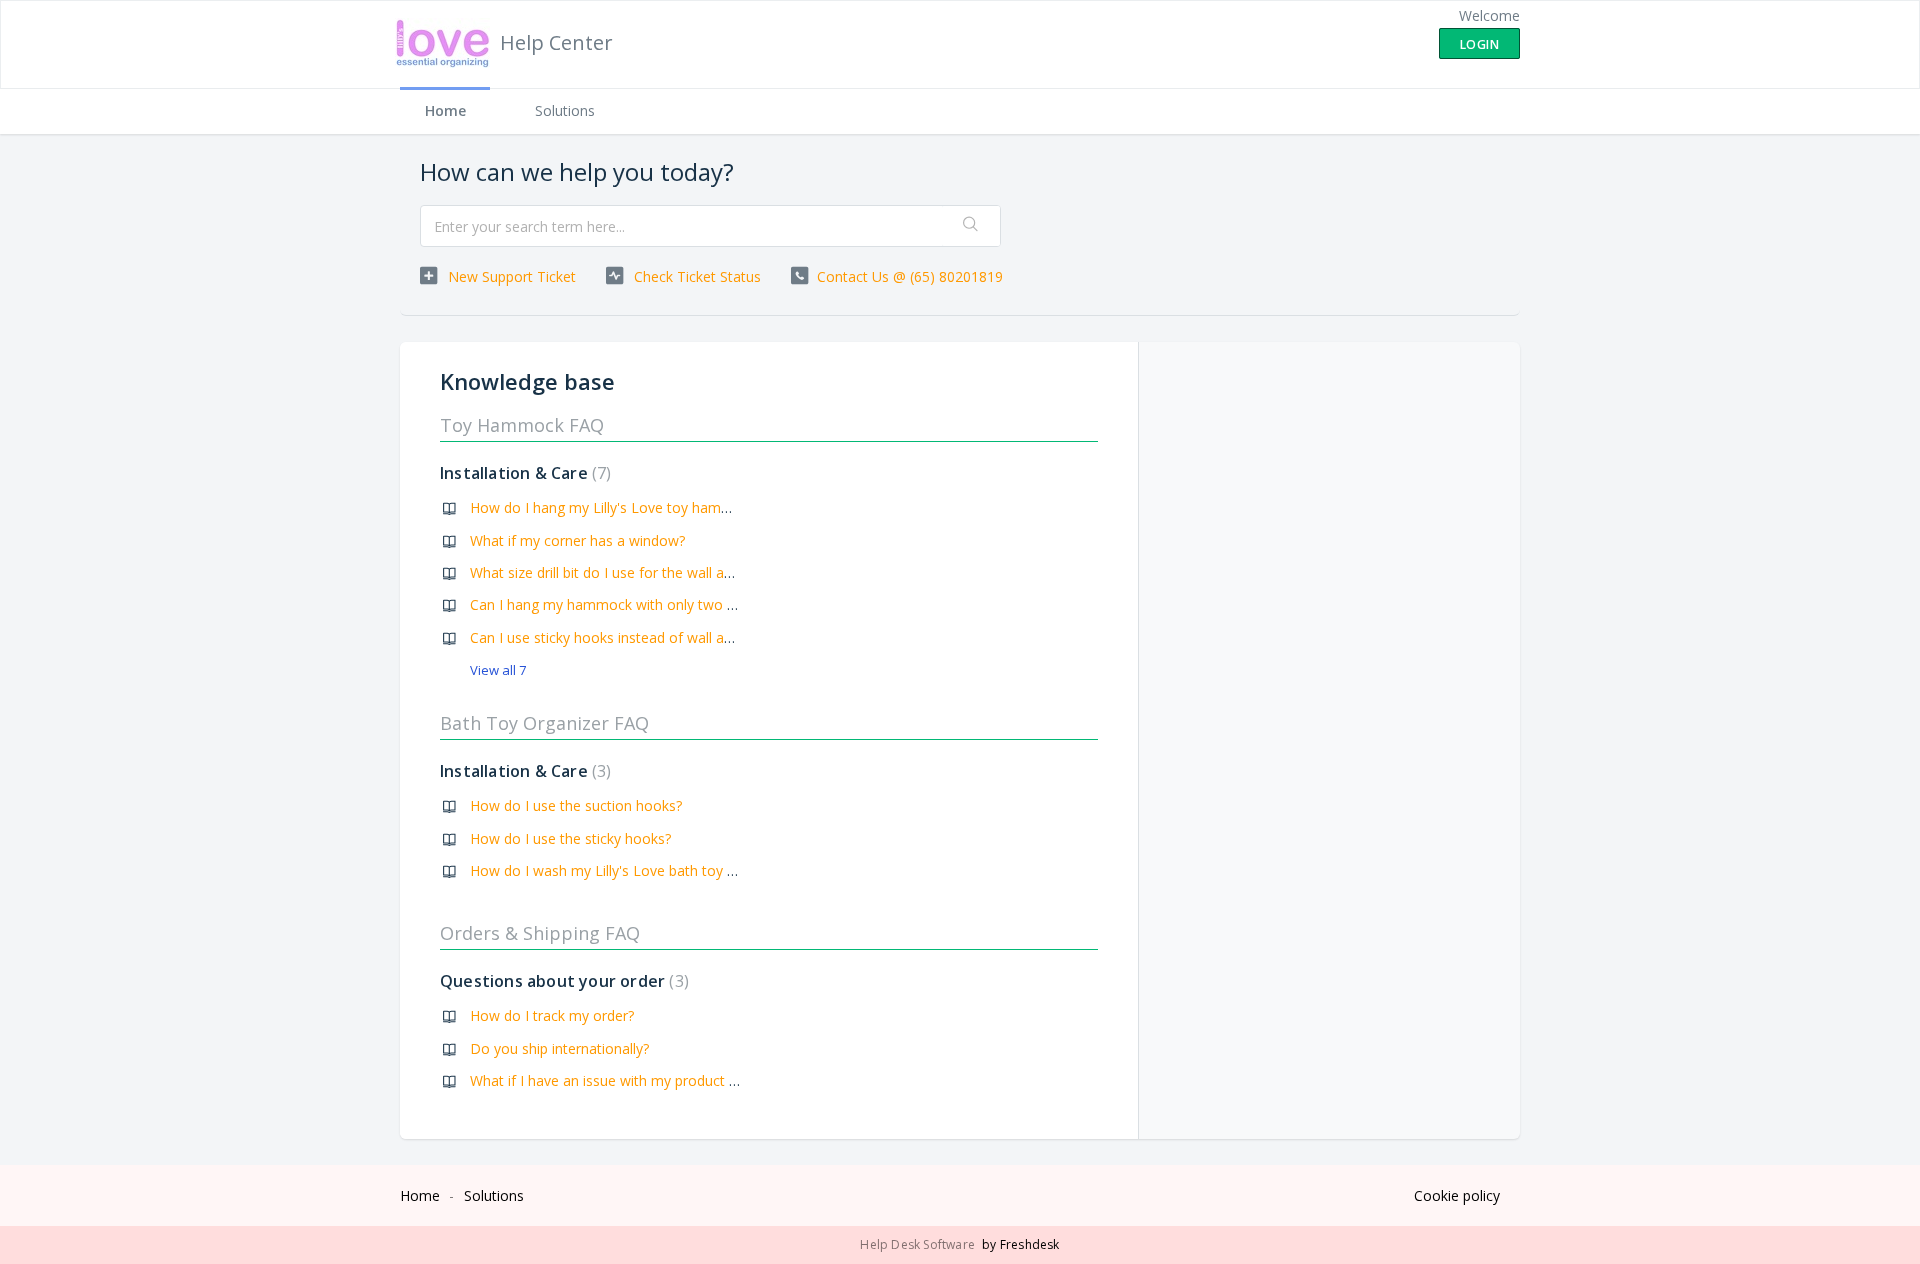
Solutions (565, 110)
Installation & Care (523, 473)
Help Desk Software (919, 1244)
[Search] (971, 226)
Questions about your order (562, 981)
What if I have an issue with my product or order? (629, 1080)
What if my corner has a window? (577, 540)
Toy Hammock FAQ (522, 425)
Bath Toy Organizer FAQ (544, 723)
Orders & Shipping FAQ (540, 933)
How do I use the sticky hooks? (570, 838)
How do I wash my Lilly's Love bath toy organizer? (632, 870)
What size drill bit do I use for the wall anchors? (622, 572)
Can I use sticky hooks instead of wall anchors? (622, 637)
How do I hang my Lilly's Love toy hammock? (616, 507)
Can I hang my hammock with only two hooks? (621, 604)
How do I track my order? (552, 1015)
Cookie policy (1457, 1195)
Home (445, 110)
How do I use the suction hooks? (576, 805)
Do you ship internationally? (559, 1048)
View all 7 (498, 670)
